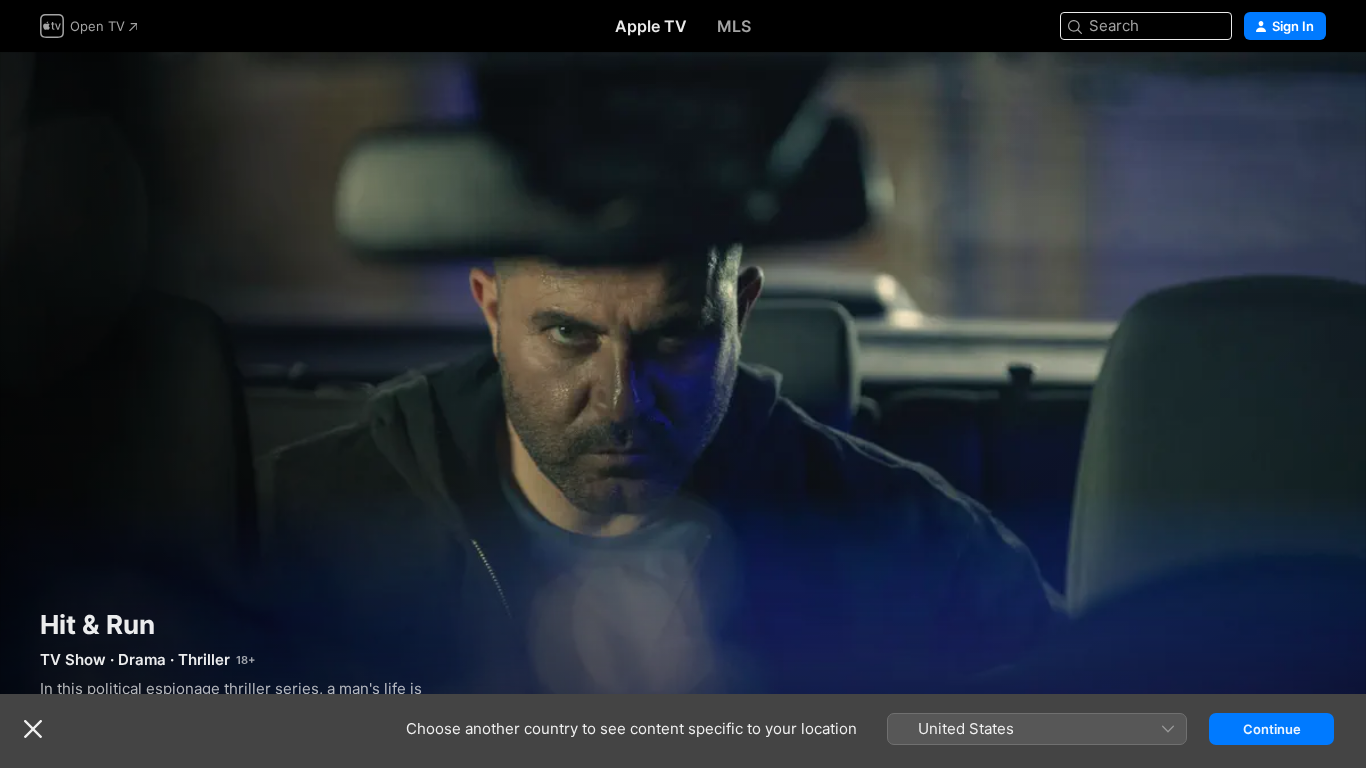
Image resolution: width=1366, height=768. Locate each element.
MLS (734, 26)
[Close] (33, 729)
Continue (1272, 729)
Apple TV (651, 26)
